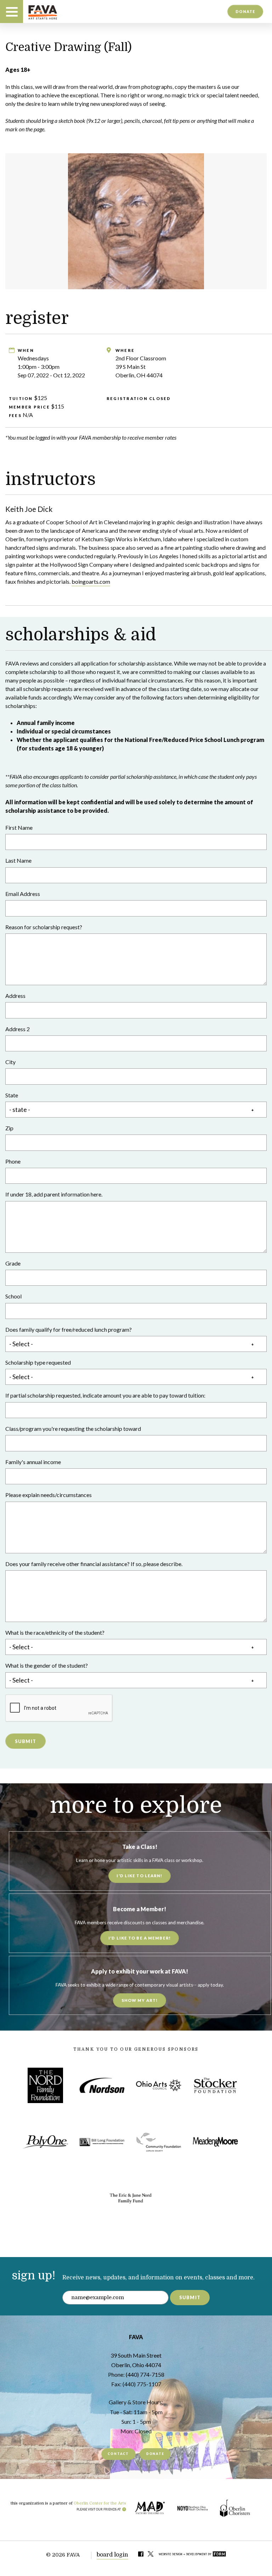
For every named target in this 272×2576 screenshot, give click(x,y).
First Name (19, 827)
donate (245, 11)
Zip (9, 1128)
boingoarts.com (91, 581)
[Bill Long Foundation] (102, 2142)
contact (118, 2454)
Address (15, 996)
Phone (13, 1161)
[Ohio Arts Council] (159, 2085)
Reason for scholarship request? (44, 927)
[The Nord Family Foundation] (45, 2085)
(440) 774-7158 (145, 2374)
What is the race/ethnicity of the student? (55, 1632)
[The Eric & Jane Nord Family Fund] (130, 2199)
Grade (13, 1263)
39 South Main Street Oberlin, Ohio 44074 (136, 2360)
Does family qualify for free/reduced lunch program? (69, 1329)
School (13, 1296)
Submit (26, 1741)
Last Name (18, 860)
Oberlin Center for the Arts (100, 2503)
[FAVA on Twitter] (151, 2555)
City (10, 1062)
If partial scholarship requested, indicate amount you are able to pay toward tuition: (105, 1395)
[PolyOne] (45, 2142)
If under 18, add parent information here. (54, 1194)
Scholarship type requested (38, 1362)
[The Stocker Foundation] (215, 2085)
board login (112, 2555)
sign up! (34, 2276)
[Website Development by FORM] (192, 2555)
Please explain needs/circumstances (49, 1495)
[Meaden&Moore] (215, 2142)
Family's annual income (33, 1462)
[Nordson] (102, 2085)
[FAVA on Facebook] (141, 2555)
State (12, 1095)
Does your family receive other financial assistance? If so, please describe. (94, 1564)
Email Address (23, 894)
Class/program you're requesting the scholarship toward (73, 1429)
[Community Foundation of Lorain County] (159, 2142)
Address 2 (18, 1029)
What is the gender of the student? (47, 1665)
